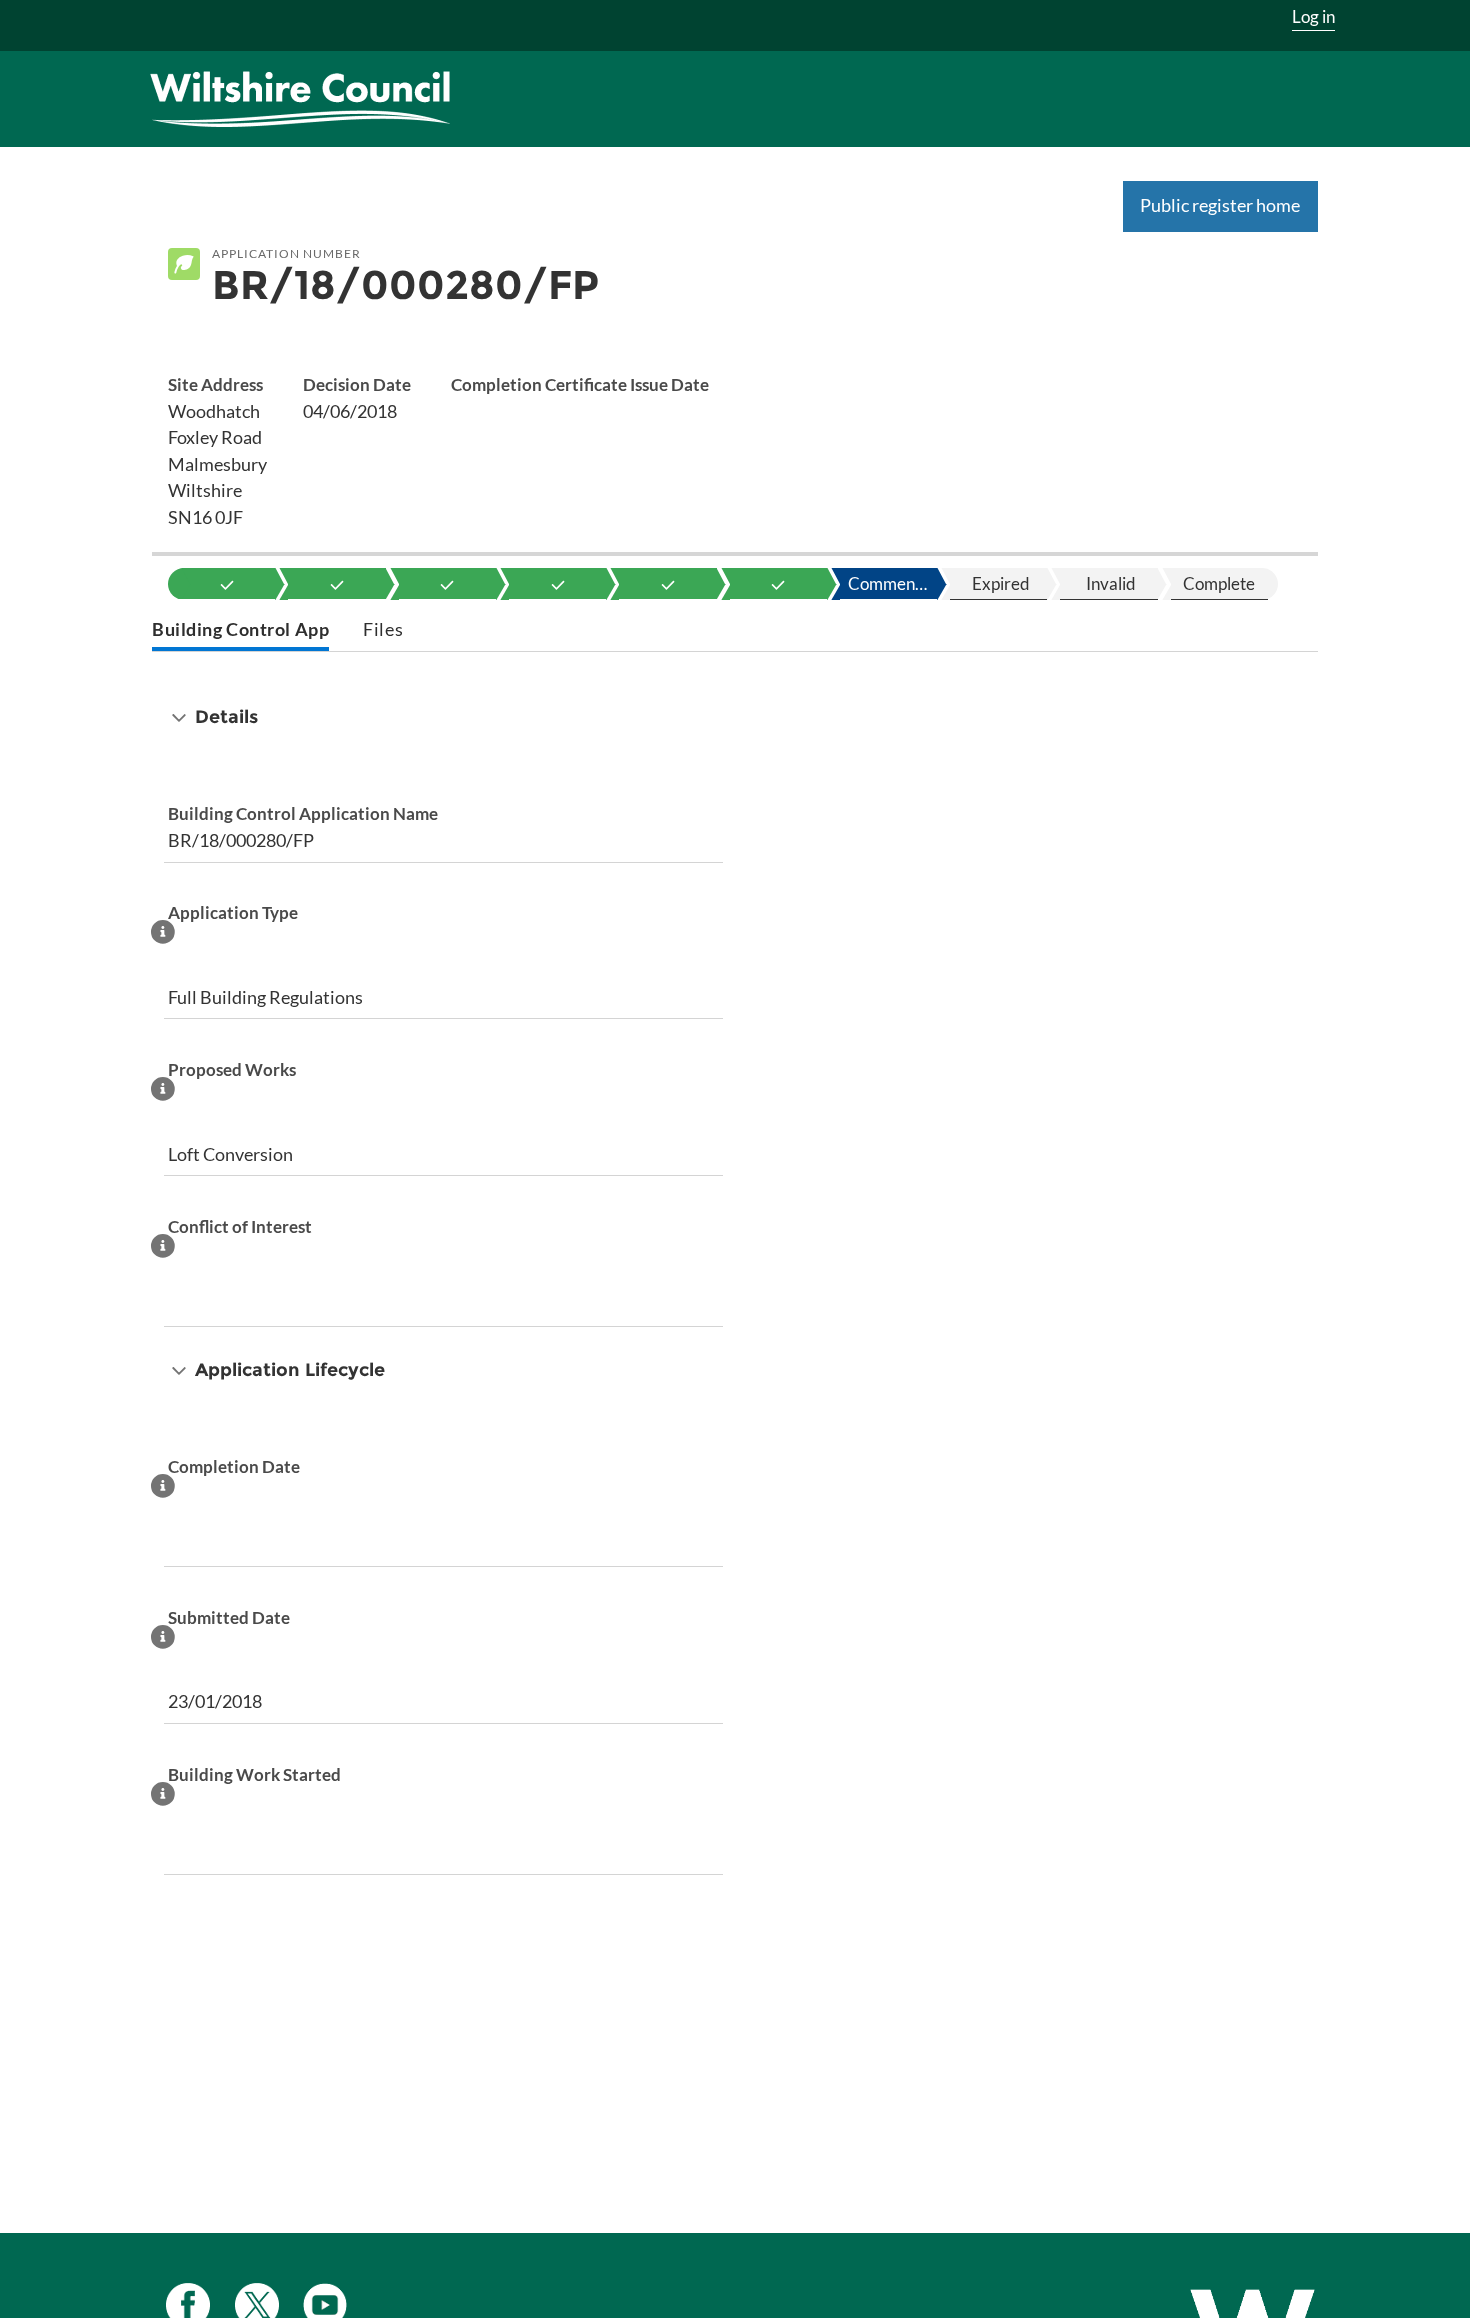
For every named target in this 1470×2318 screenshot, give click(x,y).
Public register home (1220, 205)
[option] (226, 584)
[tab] (240, 631)
